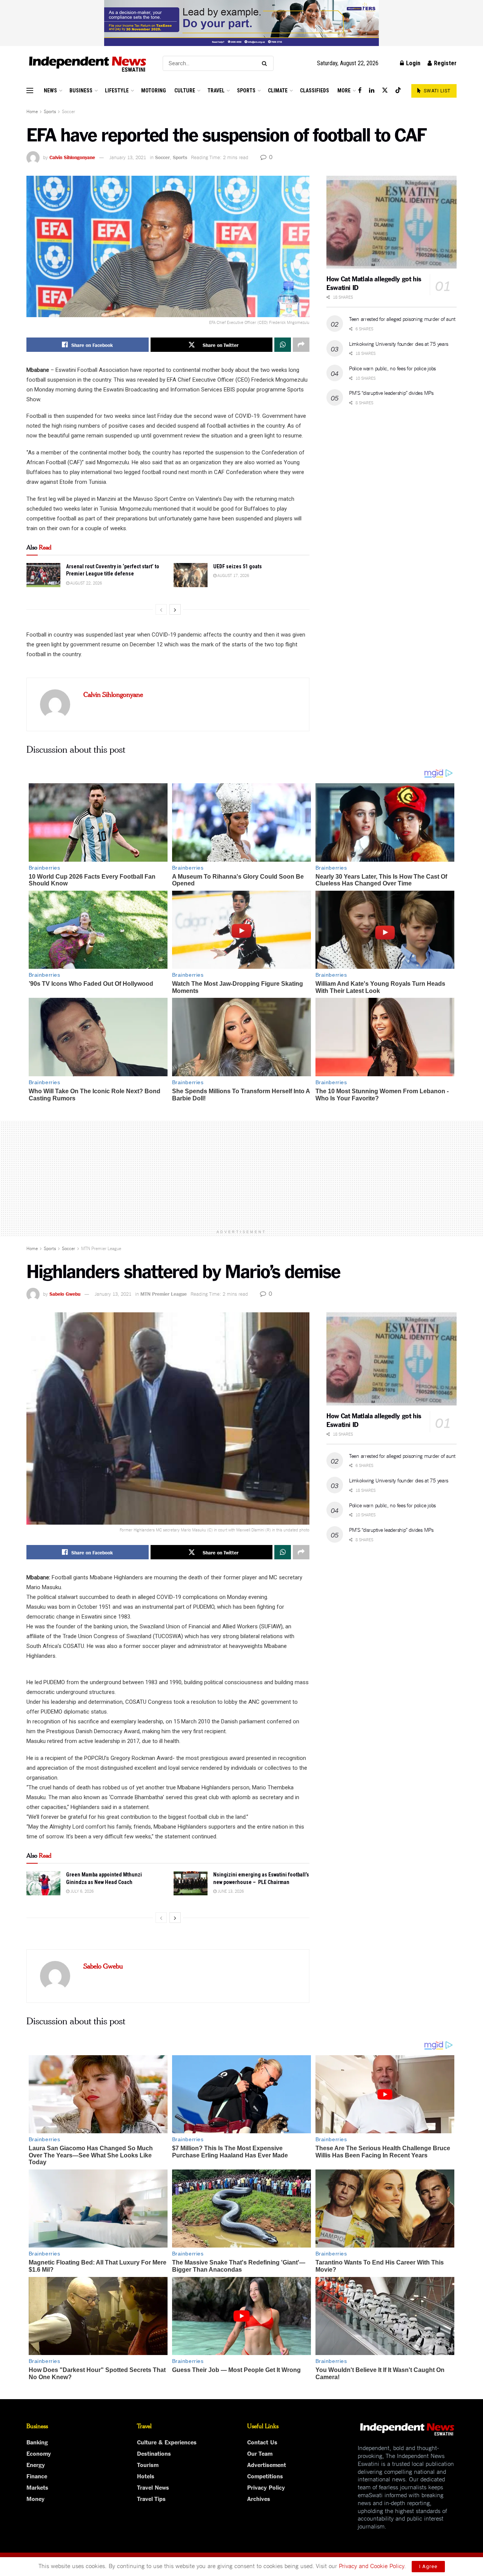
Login (412, 63)
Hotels (146, 2476)
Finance (37, 2476)
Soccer (68, 111)
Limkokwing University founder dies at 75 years (399, 344)
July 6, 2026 (82, 1891)
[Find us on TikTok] (398, 91)
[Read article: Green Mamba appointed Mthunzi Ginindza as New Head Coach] (43, 1883)
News (50, 91)
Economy (39, 2453)
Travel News (153, 2487)
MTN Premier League (101, 1248)
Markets (37, 2487)
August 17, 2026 (233, 575)
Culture (185, 91)
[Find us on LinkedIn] (372, 90)
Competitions (265, 2476)
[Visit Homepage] (88, 64)
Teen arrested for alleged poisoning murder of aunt (402, 319)
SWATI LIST (436, 91)
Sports (246, 91)
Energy (36, 2464)
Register (445, 63)
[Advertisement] (241, 1173)
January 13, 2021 (128, 157)
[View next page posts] (175, 609)
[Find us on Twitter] (385, 90)
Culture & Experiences (167, 2442)
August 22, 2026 (86, 583)
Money (35, 2498)
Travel (216, 91)
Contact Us (262, 2442)
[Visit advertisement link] (241, 23)
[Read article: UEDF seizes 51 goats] (191, 575)
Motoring (154, 91)
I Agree (428, 2566)
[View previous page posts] (161, 609)
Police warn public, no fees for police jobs (392, 368)
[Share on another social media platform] (301, 345)
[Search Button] (266, 63)
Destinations (154, 2453)
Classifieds (315, 91)
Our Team (260, 2453)
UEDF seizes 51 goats (238, 566)
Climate (278, 91)
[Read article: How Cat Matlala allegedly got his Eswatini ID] (391, 222)
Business (81, 91)
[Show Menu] (30, 91)
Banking (37, 2442)
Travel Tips (151, 2498)
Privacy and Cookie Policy (371, 2565)
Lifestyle (117, 91)
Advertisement (267, 2464)
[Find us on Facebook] (360, 90)
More (344, 91)
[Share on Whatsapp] (283, 345)
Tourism (148, 2464)
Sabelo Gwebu (65, 1293)
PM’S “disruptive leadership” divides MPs (391, 393)
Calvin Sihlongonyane (72, 157)
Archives (259, 2498)
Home (32, 111)
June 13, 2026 (230, 1891)
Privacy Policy (266, 2487)
